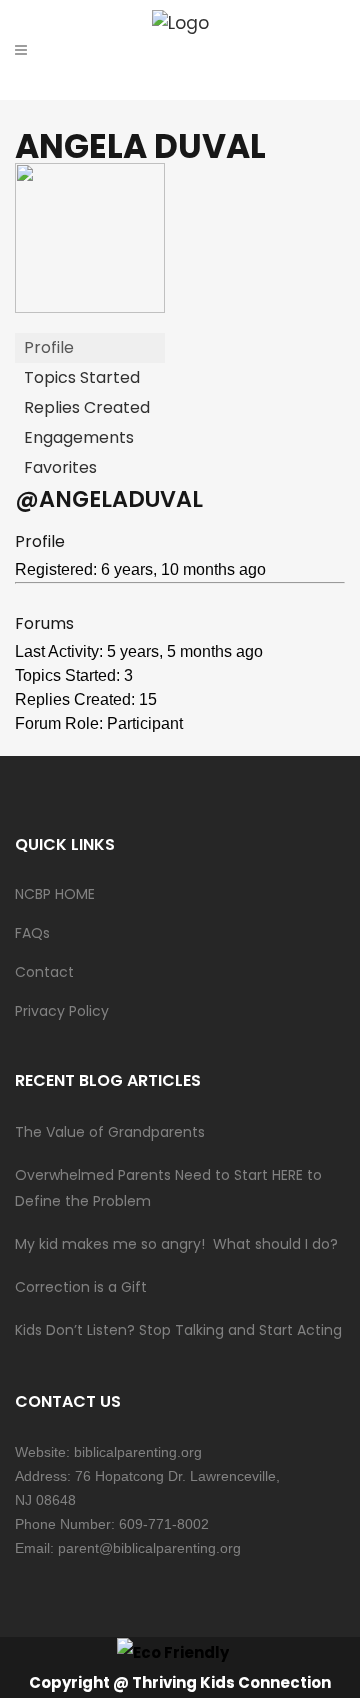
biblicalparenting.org (138, 1452)
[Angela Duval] (90, 307)
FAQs (32, 933)
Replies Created (87, 407)
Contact (44, 972)
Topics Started (82, 377)
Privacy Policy (62, 1011)
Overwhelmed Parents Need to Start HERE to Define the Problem (168, 1188)
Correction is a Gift (81, 1287)
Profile (49, 347)
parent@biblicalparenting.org (149, 1548)
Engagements (79, 437)
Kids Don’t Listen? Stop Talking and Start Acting (178, 1330)
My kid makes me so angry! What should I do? (176, 1244)
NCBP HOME (55, 894)
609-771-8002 (164, 1524)
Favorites (60, 467)
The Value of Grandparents (110, 1132)
